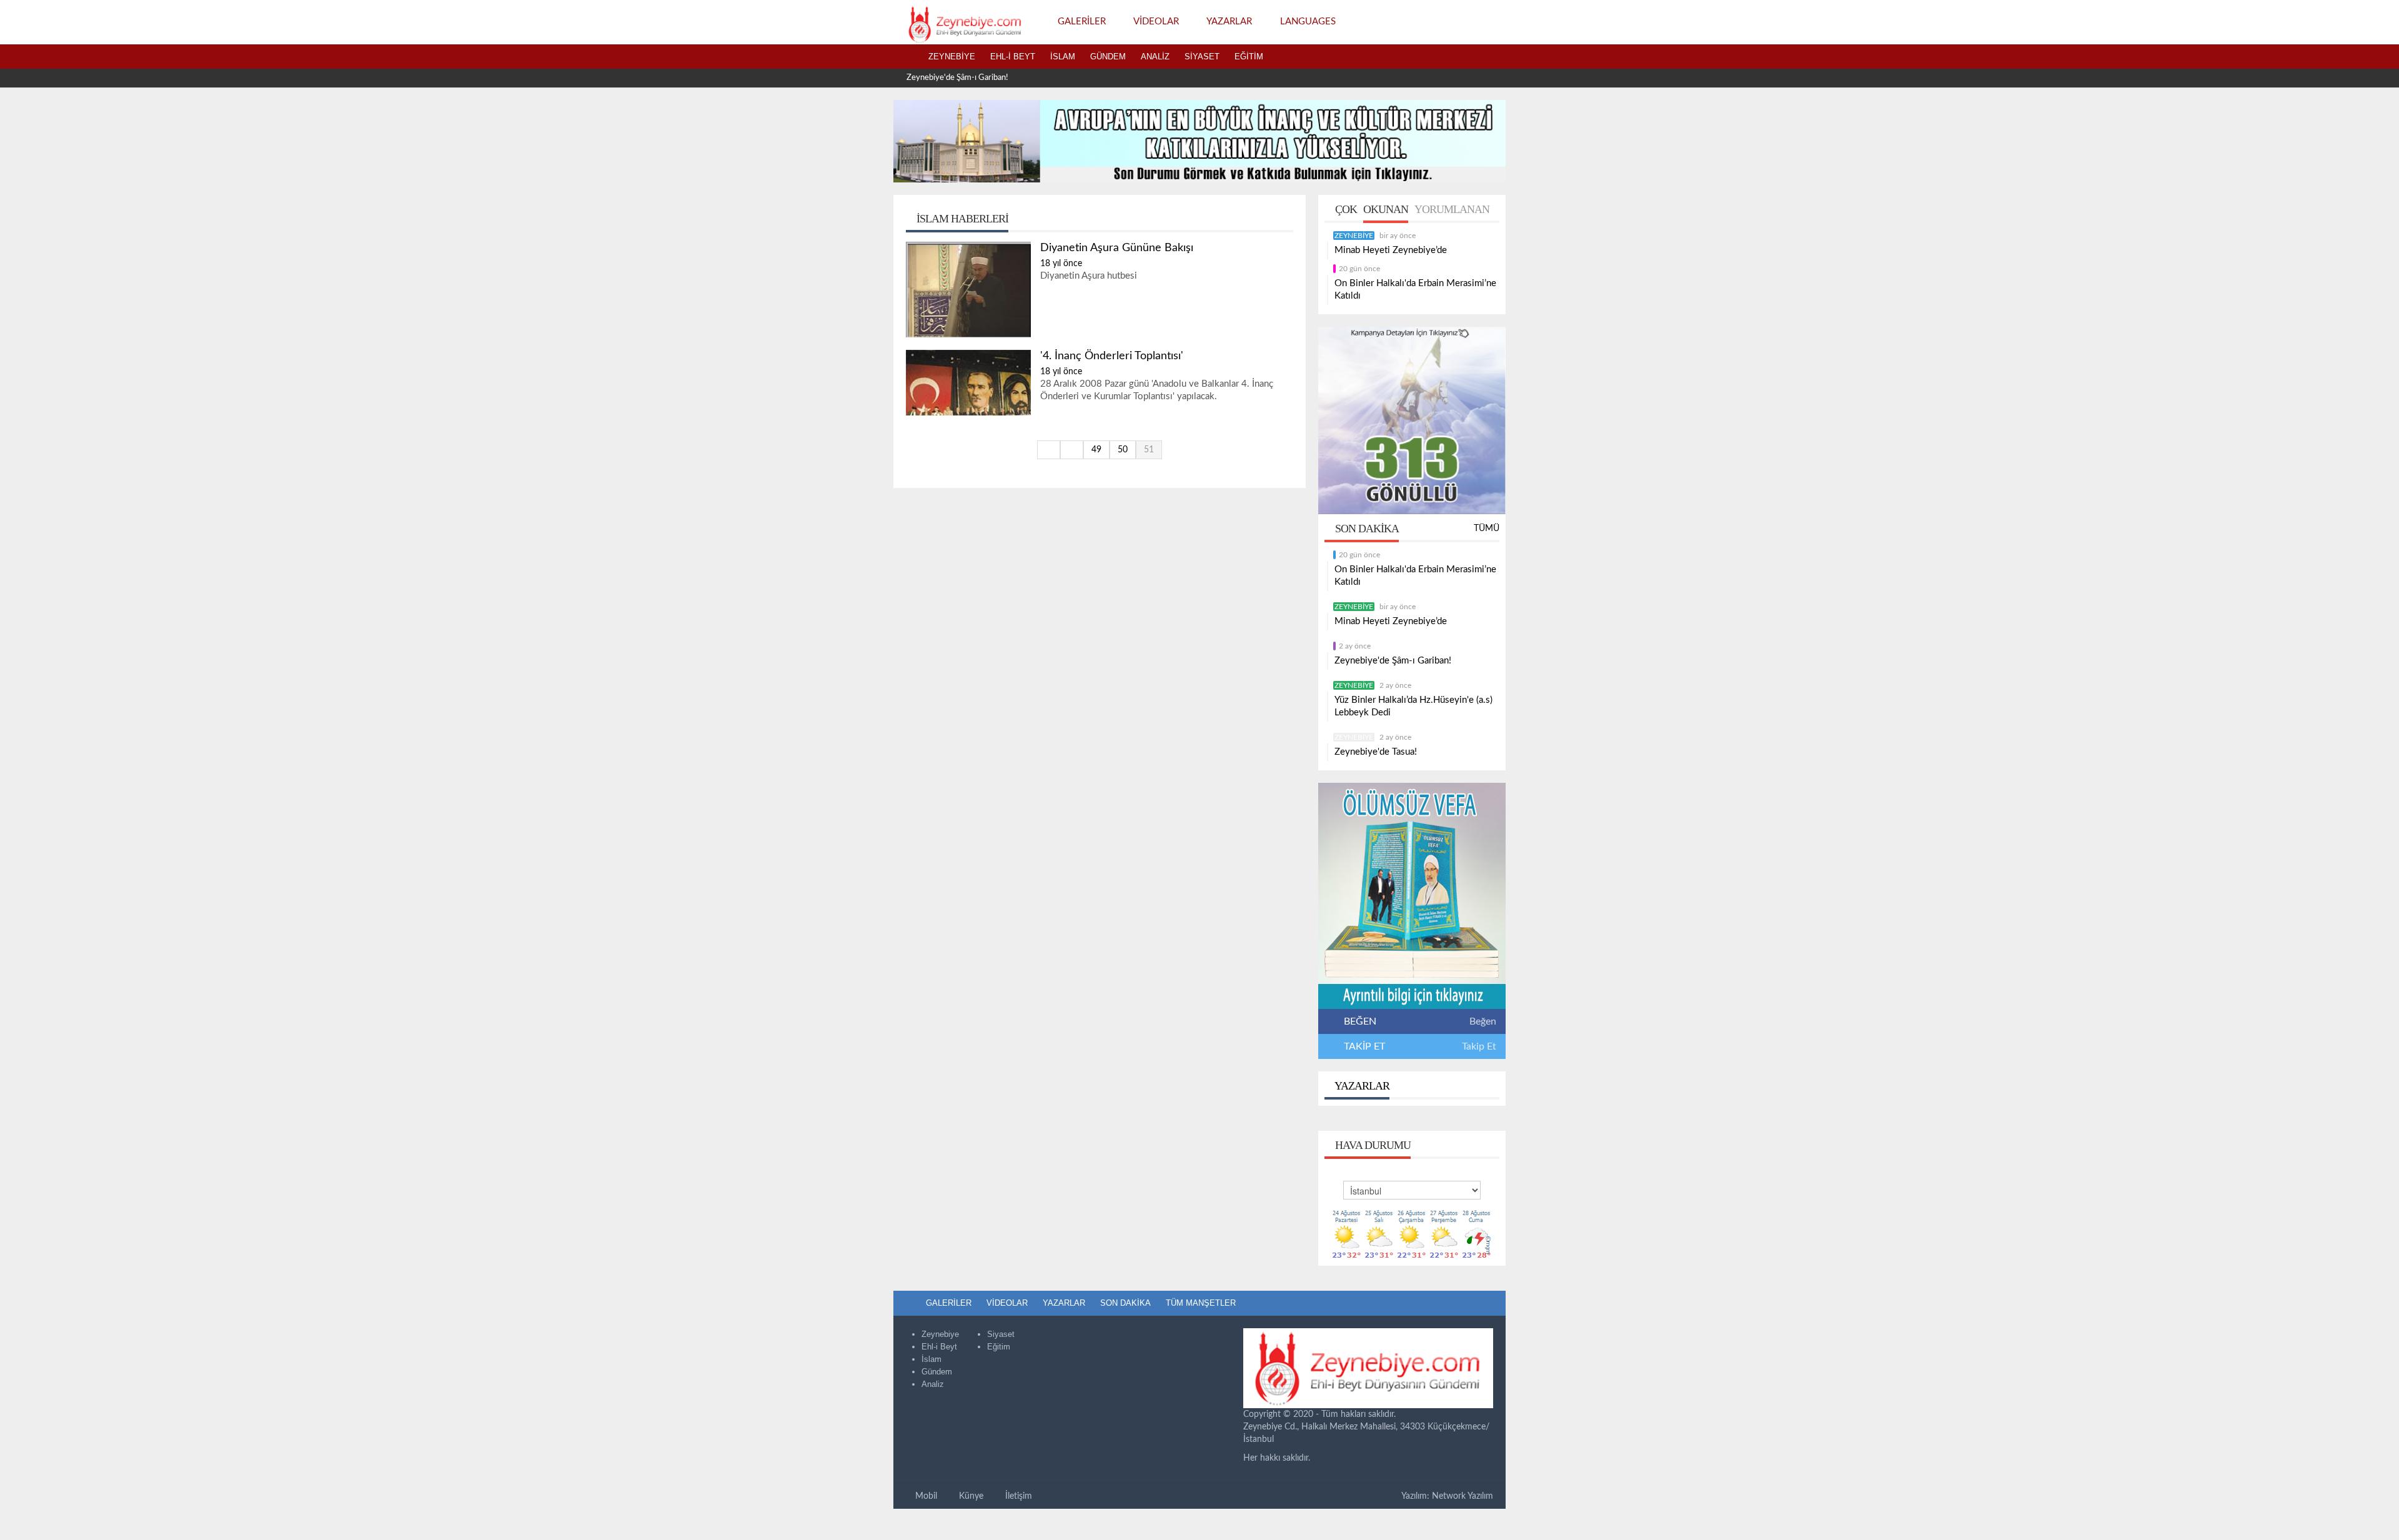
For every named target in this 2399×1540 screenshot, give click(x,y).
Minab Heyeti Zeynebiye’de (1391, 250)
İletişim (1017, 1496)
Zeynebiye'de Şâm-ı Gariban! (957, 78)
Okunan (1386, 209)
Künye (970, 1496)
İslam (1063, 57)
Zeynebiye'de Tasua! (1376, 752)
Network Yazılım (1463, 1496)
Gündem (1108, 57)
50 (1123, 450)
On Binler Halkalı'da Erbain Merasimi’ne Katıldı (1415, 290)
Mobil (925, 1496)
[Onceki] (1072, 450)
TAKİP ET (1363, 1046)
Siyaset (1202, 57)
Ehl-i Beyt (1013, 57)
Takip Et (1479, 1046)
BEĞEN (1360, 1021)
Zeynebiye (952, 57)
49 (1096, 450)
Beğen (1483, 1021)
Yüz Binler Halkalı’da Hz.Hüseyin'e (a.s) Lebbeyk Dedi (1413, 706)
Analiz (1155, 57)
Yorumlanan (1452, 209)
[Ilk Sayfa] (1049, 450)
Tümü (1487, 529)
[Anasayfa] (907, 57)
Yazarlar (1361, 1086)
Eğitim (1249, 57)
